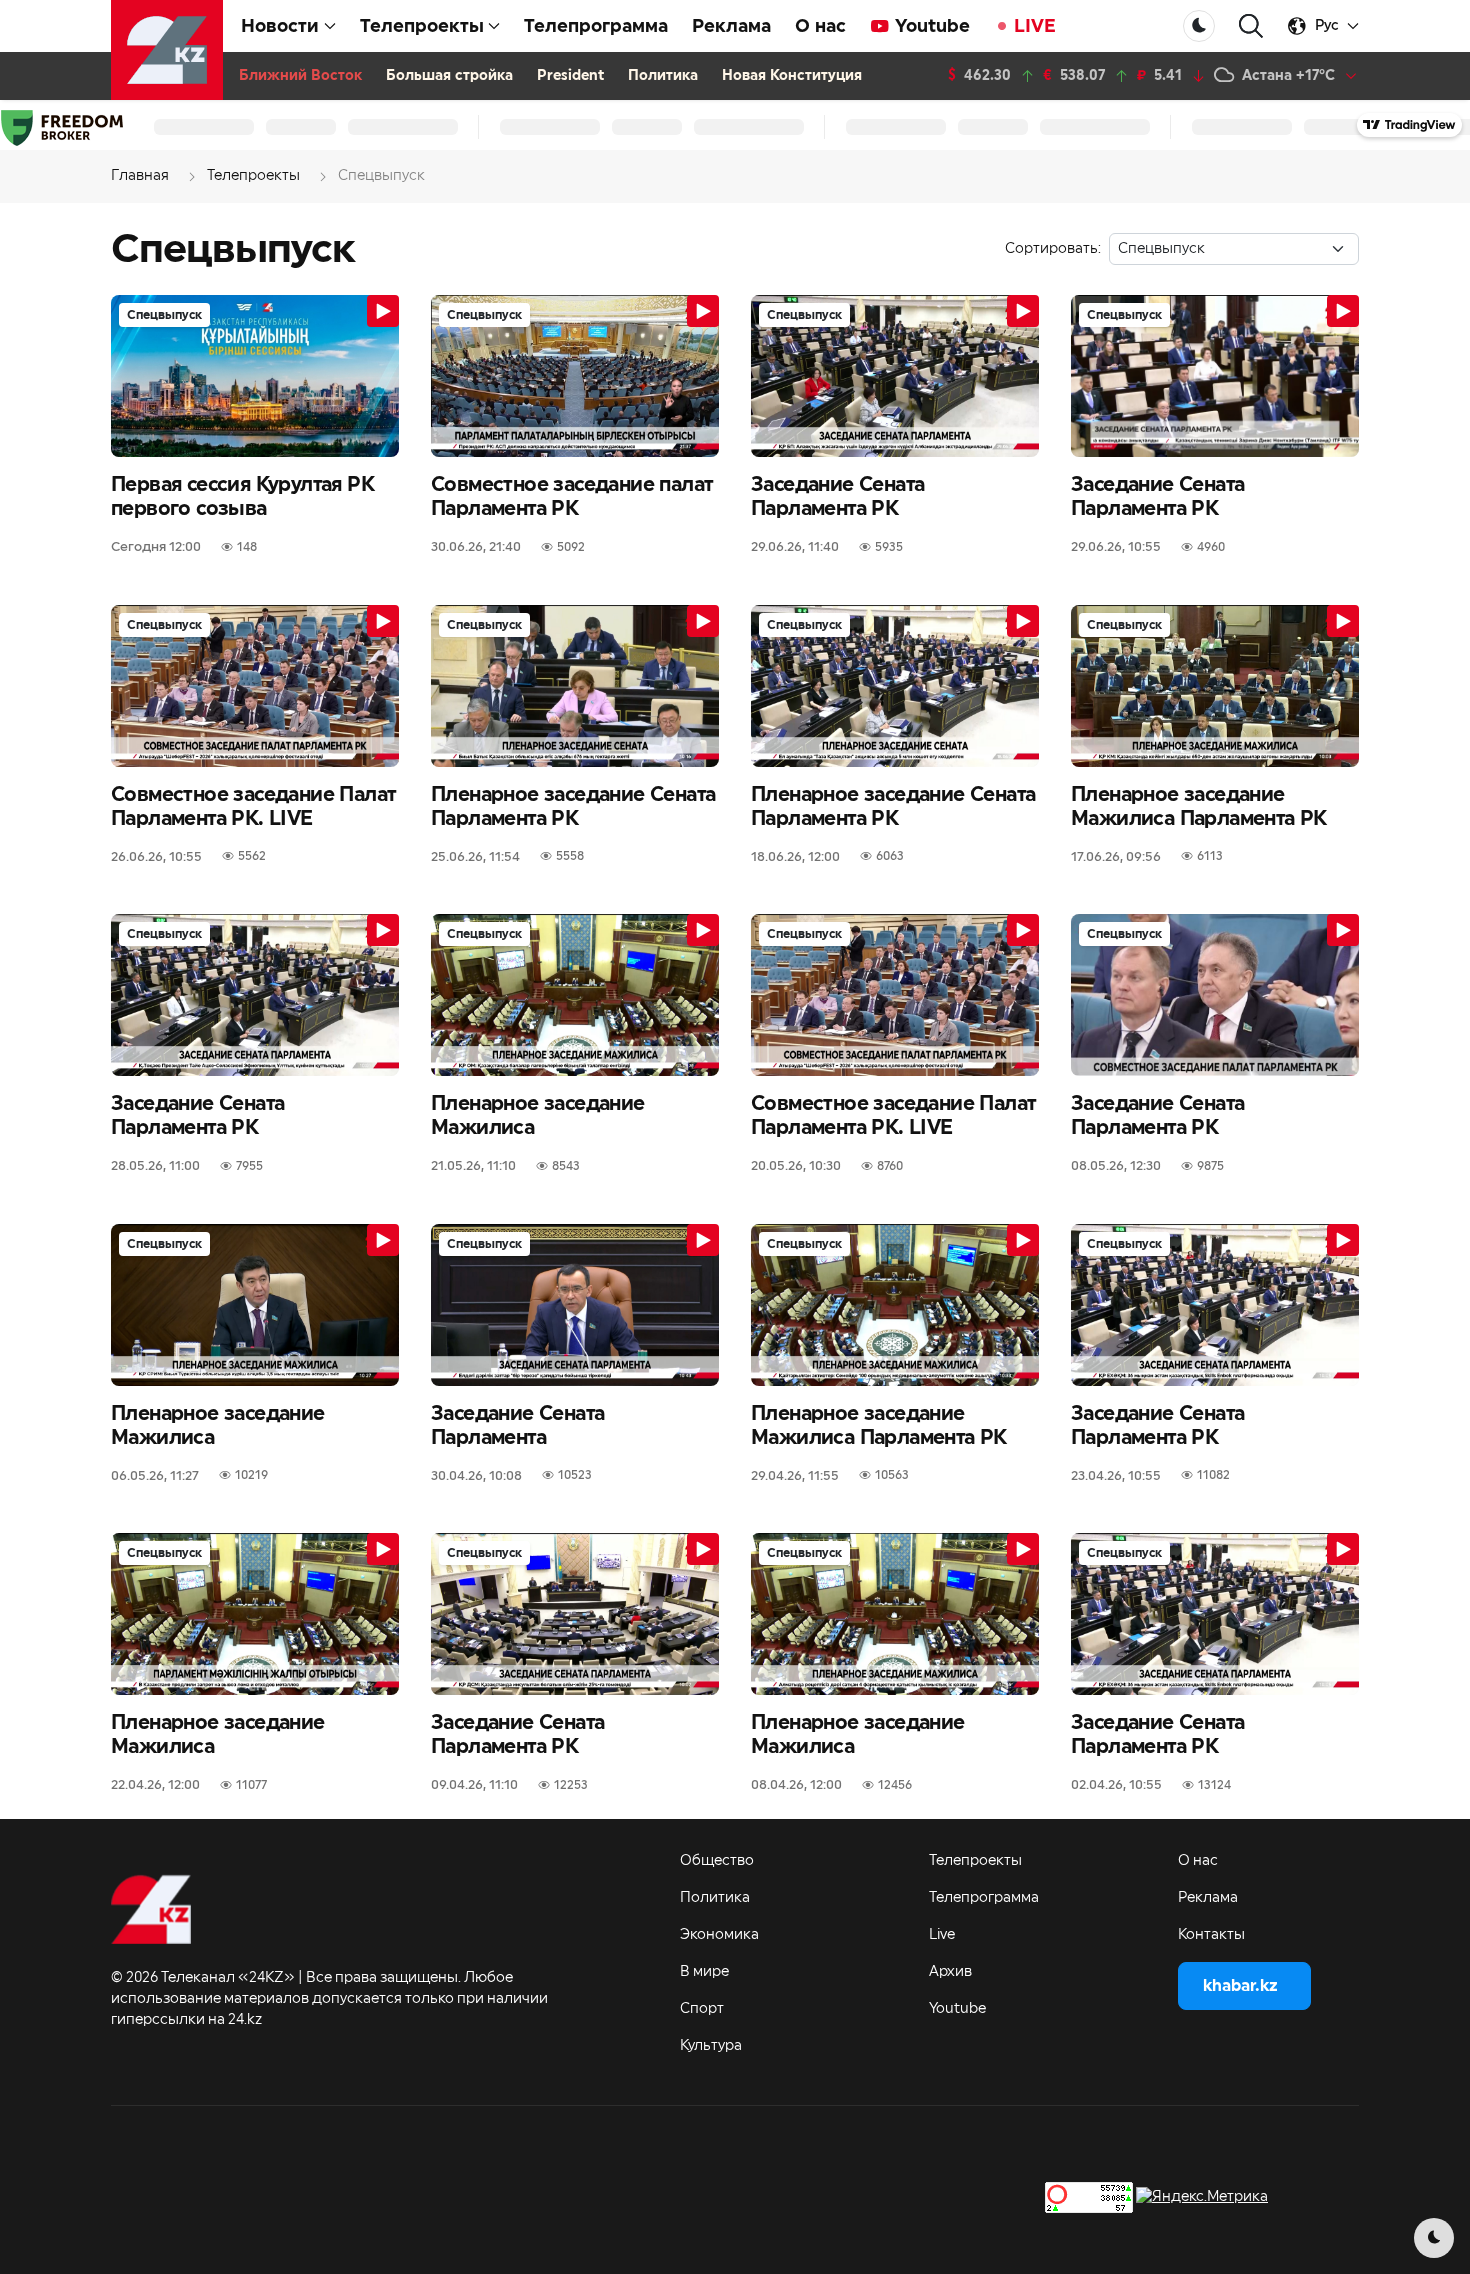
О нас (820, 26)
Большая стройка (449, 76)
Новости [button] (280, 26)
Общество (717, 1861)
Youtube (932, 26)
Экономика (719, 1935)
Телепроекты (975, 1861)
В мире (704, 1972)
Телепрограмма (596, 26)
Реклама (731, 26)
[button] (1251, 26)
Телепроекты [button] (422, 26)
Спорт (702, 2009)
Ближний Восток (300, 76)
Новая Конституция (792, 76)
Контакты (1211, 1935)
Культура (711, 2046)
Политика (663, 76)
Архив (950, 1972)
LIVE (1035, 26)
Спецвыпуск (164, 315)
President (570, 76)
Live (942, 1935)
